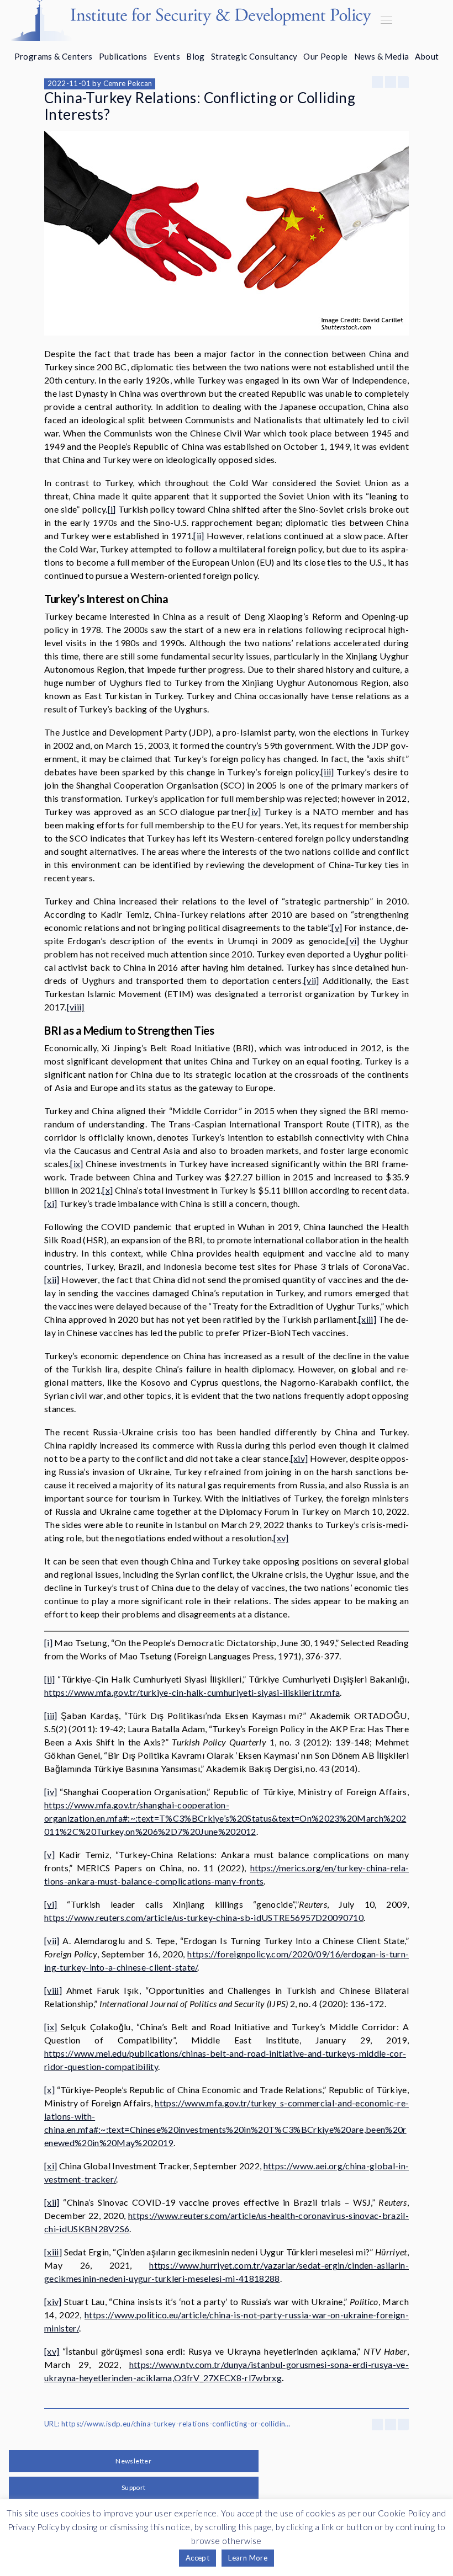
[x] (107, 1190)
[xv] (281, 1538)
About (427, 56)
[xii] (52, 1279)
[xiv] (299, 1458)
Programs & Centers (54, 56)
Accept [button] (197, 2558)
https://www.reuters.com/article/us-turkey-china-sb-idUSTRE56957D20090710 (204, 1917)
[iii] (328, 772)
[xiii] (367, 1319)
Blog (196, 56)
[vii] (312, 980)
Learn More (248, 2558)
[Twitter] (391, 82)
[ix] (77, 1164)
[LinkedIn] (403, 82)
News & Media (382, 56)
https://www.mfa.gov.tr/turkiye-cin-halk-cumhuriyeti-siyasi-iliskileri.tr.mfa (192, 1692)
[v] (337, 927)
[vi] (353, 941)
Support (134, 2487)
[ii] (199, 536)
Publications (123, 56)
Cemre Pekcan (128, 83)
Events (167, 56)
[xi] (51, 1203)
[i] (112, 509)
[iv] (254, 811)
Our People (325, 56)
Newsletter (133, 2461)
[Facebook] (377, 82)
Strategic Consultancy (254, 56)
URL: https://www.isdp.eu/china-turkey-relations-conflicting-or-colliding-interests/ (168, 2424)
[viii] (76, 1007)
